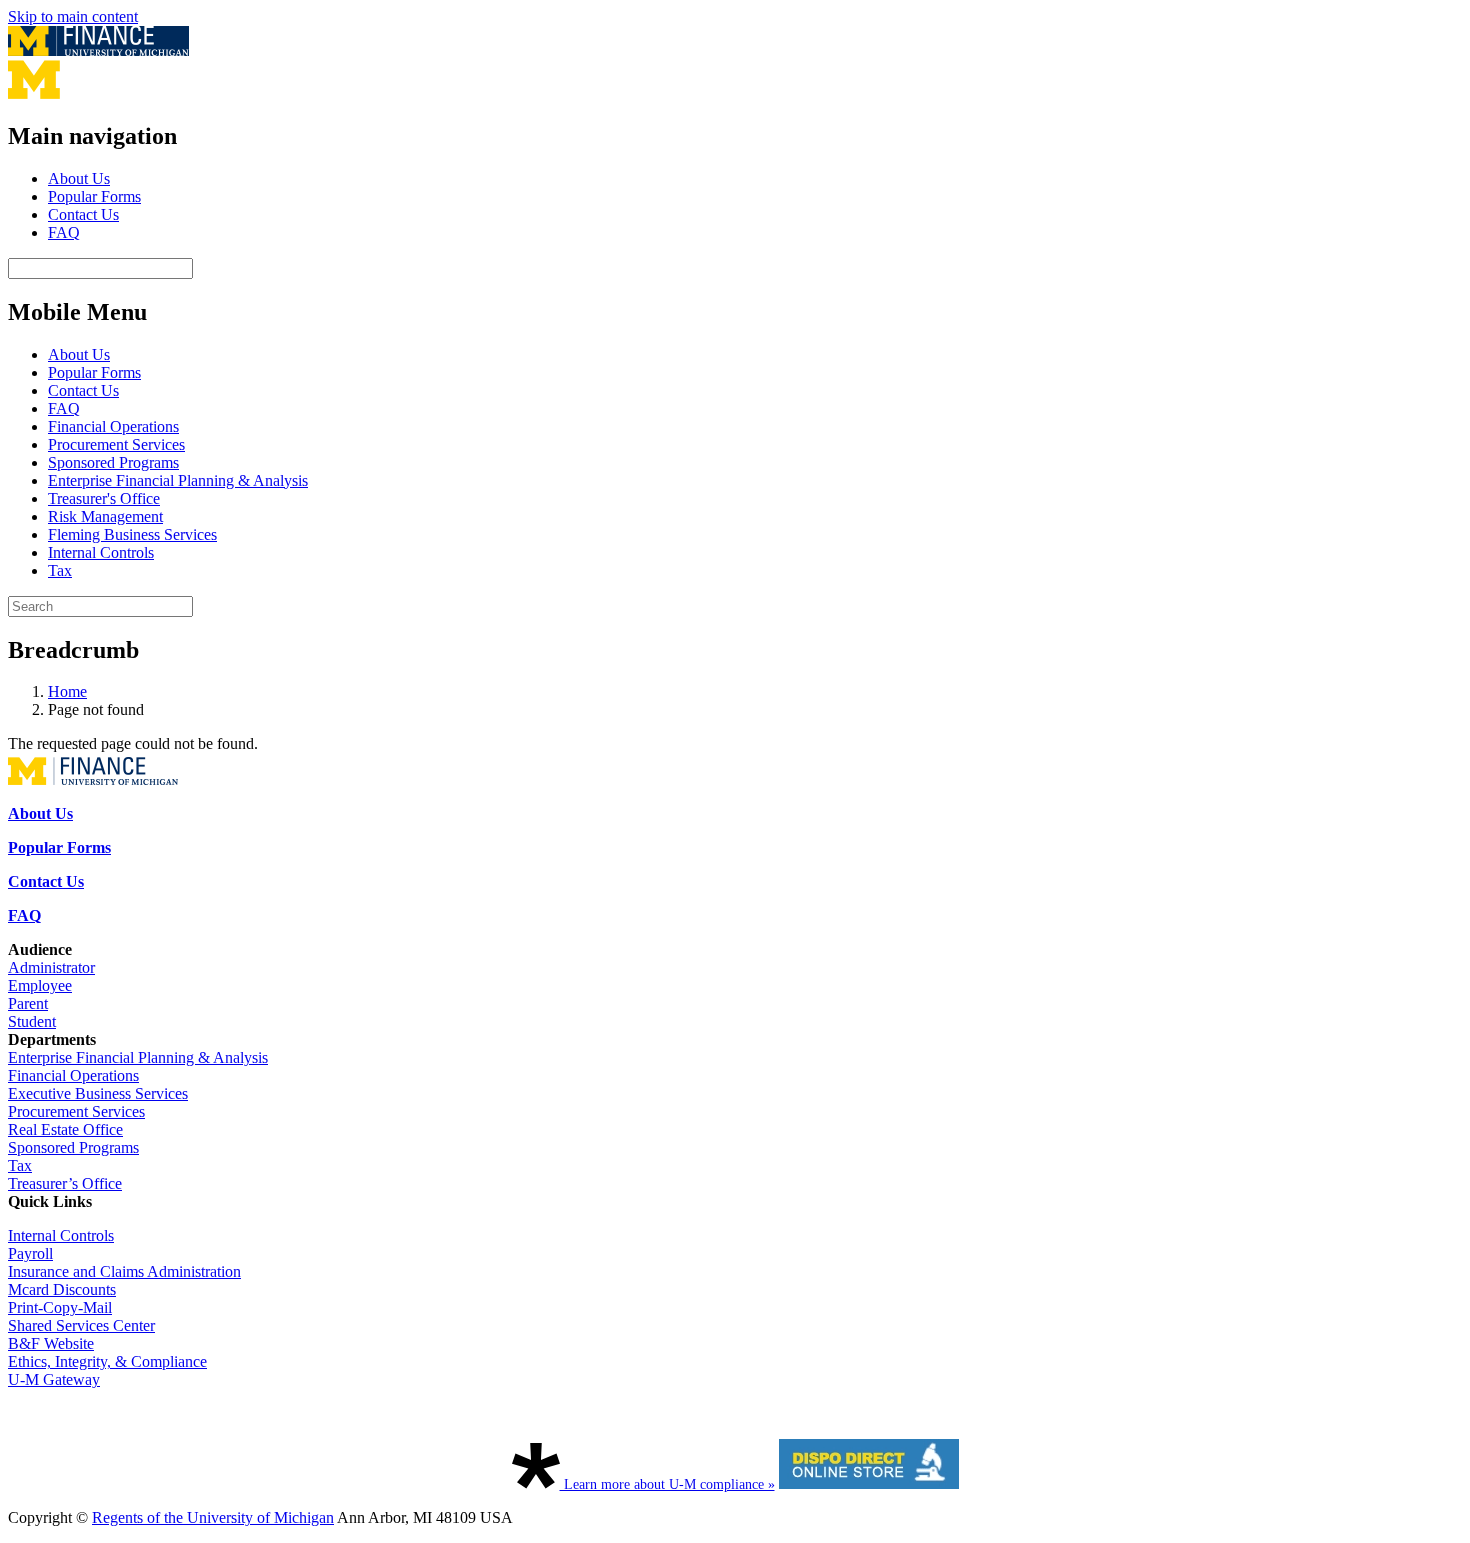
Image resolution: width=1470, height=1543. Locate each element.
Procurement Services (116, 444)
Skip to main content (73, 16)
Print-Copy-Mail (60, 1307)
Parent (28, 1003)
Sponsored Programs (113, 462)
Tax (60, 570)
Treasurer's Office (104, 498)
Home (67, 691)
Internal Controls (101, 552)
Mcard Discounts (62, 1289)
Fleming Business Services (132, 534)
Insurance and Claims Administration (124, 1271)
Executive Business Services (98, 1093)
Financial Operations (113, 426)
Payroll (30, 1253)
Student (32, 1021)
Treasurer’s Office (65, 1183)
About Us (79, 178)
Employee (40, 985)
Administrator (51, 967)
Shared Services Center (81, 1325)
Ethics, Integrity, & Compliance (107, 1361)
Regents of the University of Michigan (213, 1517)
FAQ (64, 232)
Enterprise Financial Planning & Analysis (178, 480)
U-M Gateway (54, 1379)
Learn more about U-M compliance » (667, 1484)
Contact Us (83, 214)
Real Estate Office (65, 1129)
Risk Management (105, 516)
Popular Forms (94, 196)
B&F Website (51, 1343)
